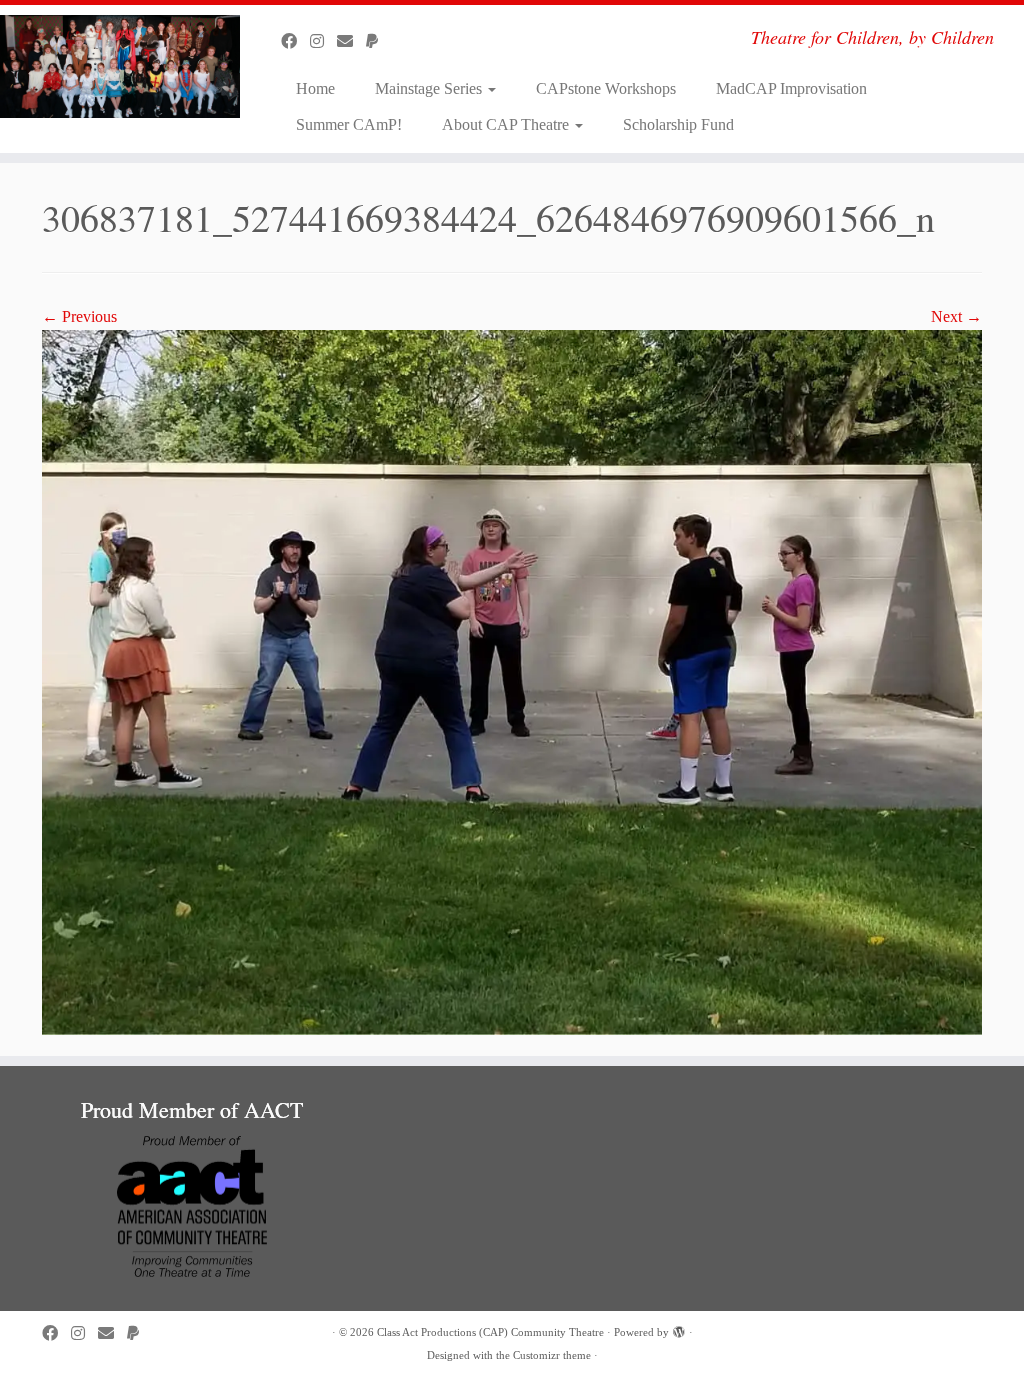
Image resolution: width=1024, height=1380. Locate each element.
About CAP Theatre (507, 124)
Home (315, 88)
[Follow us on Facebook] (295, 41)
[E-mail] (351, 41)
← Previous (79, 316)
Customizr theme (552, 1355)
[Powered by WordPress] (679, 1329)
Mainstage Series (430, 88)
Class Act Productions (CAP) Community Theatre (490, 1332)
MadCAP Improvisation (791, 88)
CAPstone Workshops (606, 88)
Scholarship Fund (678, 124)
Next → (956, 316)
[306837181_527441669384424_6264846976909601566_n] (512, 680)
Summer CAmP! (349, 124)
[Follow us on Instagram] (323, 41)
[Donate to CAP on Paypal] (378, 41)
